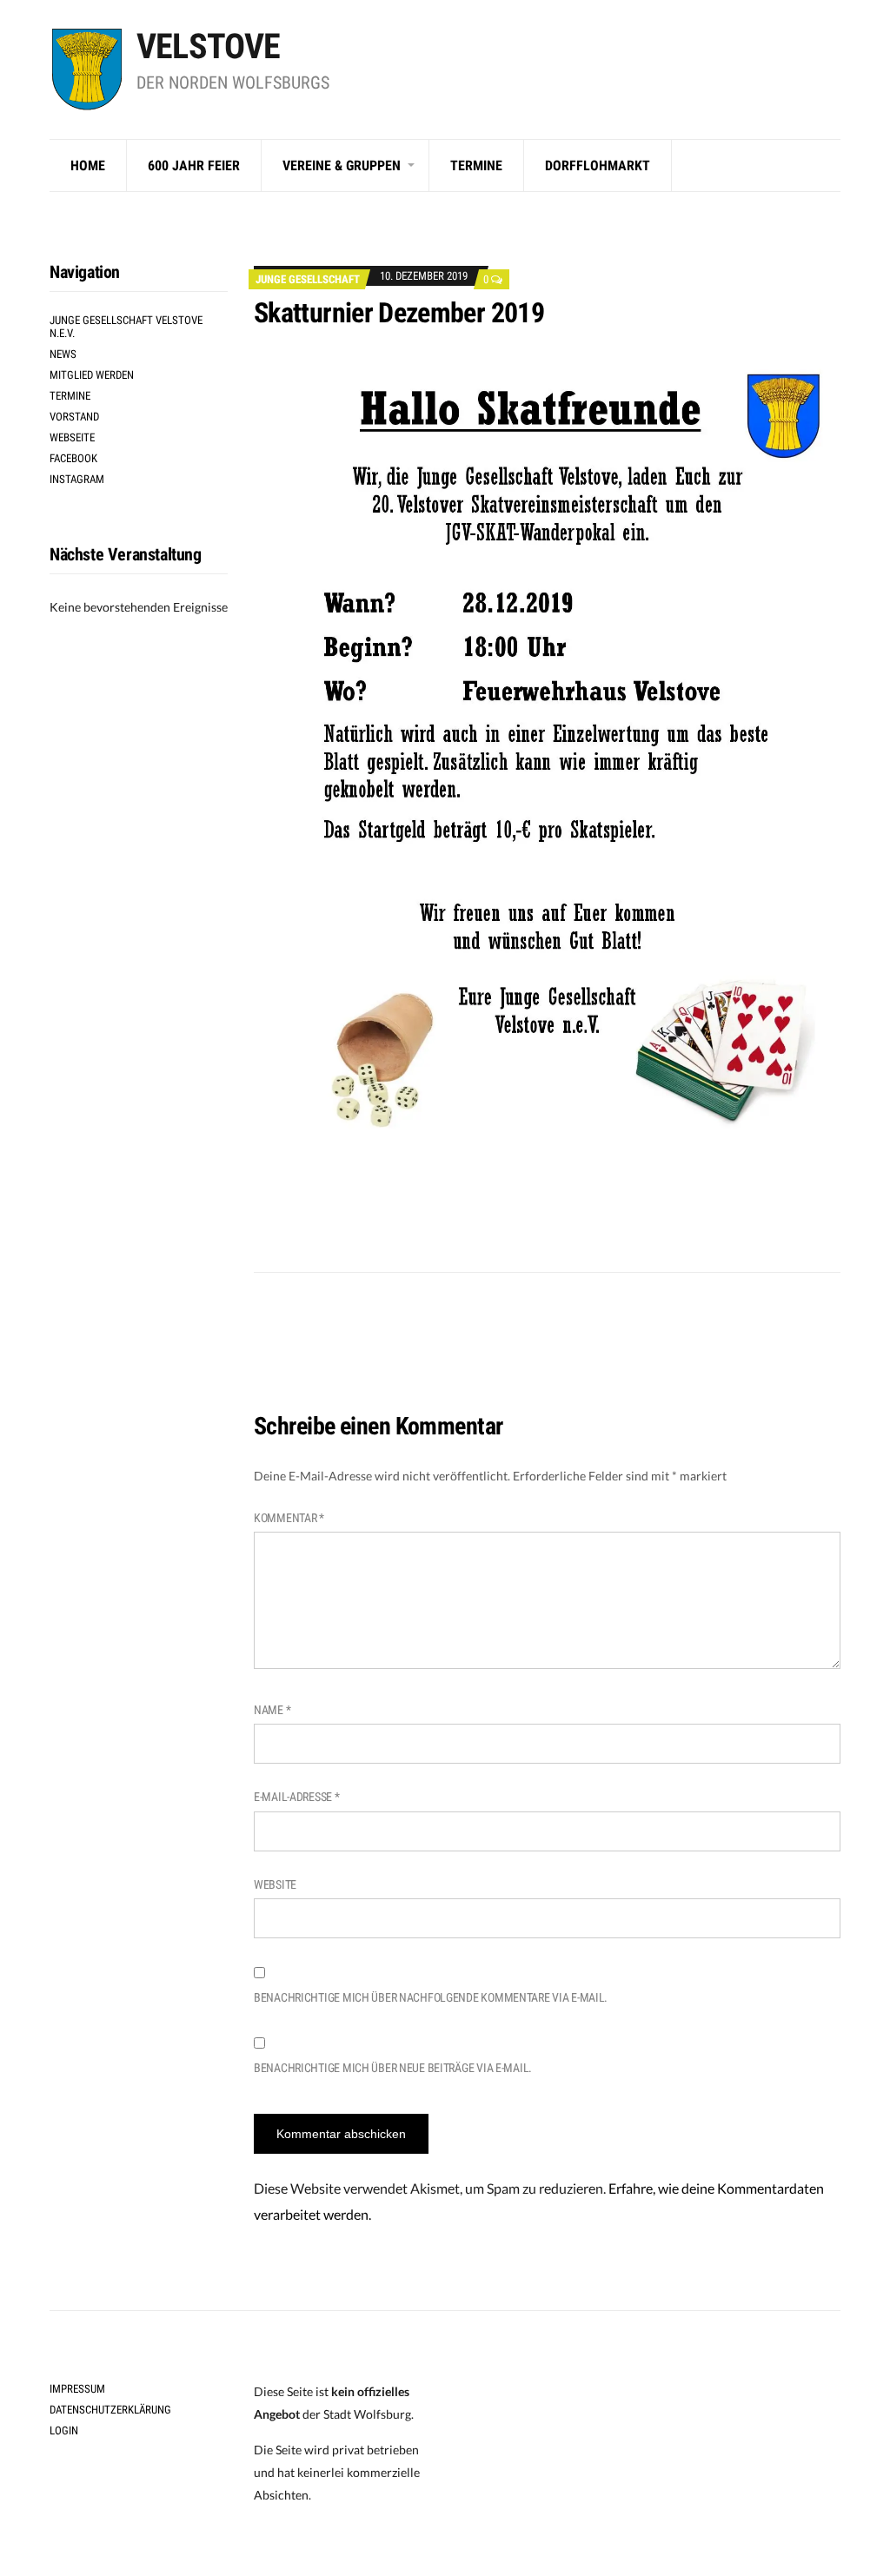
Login (64, 2430)
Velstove (209, 46)
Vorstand (74, 417)
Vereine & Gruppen (342, 166)
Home (88, 166)
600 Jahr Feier (194, 166)
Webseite (72, 437)
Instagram (77, 479)
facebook (73, 458)
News (63, 354)
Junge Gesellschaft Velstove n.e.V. (126, 327)
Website (275, 1884)
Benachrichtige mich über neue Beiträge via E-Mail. (393, 2068)
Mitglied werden (92, 375)
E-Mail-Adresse (297, 1797)
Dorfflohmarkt (598, 166)
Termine (476, 166)
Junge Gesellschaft (308, 279)
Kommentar (289, 1518)
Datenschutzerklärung (110, 2410)
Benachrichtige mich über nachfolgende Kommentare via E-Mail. (431, 1997)
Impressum (77, 2389)
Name (272, 1710)
